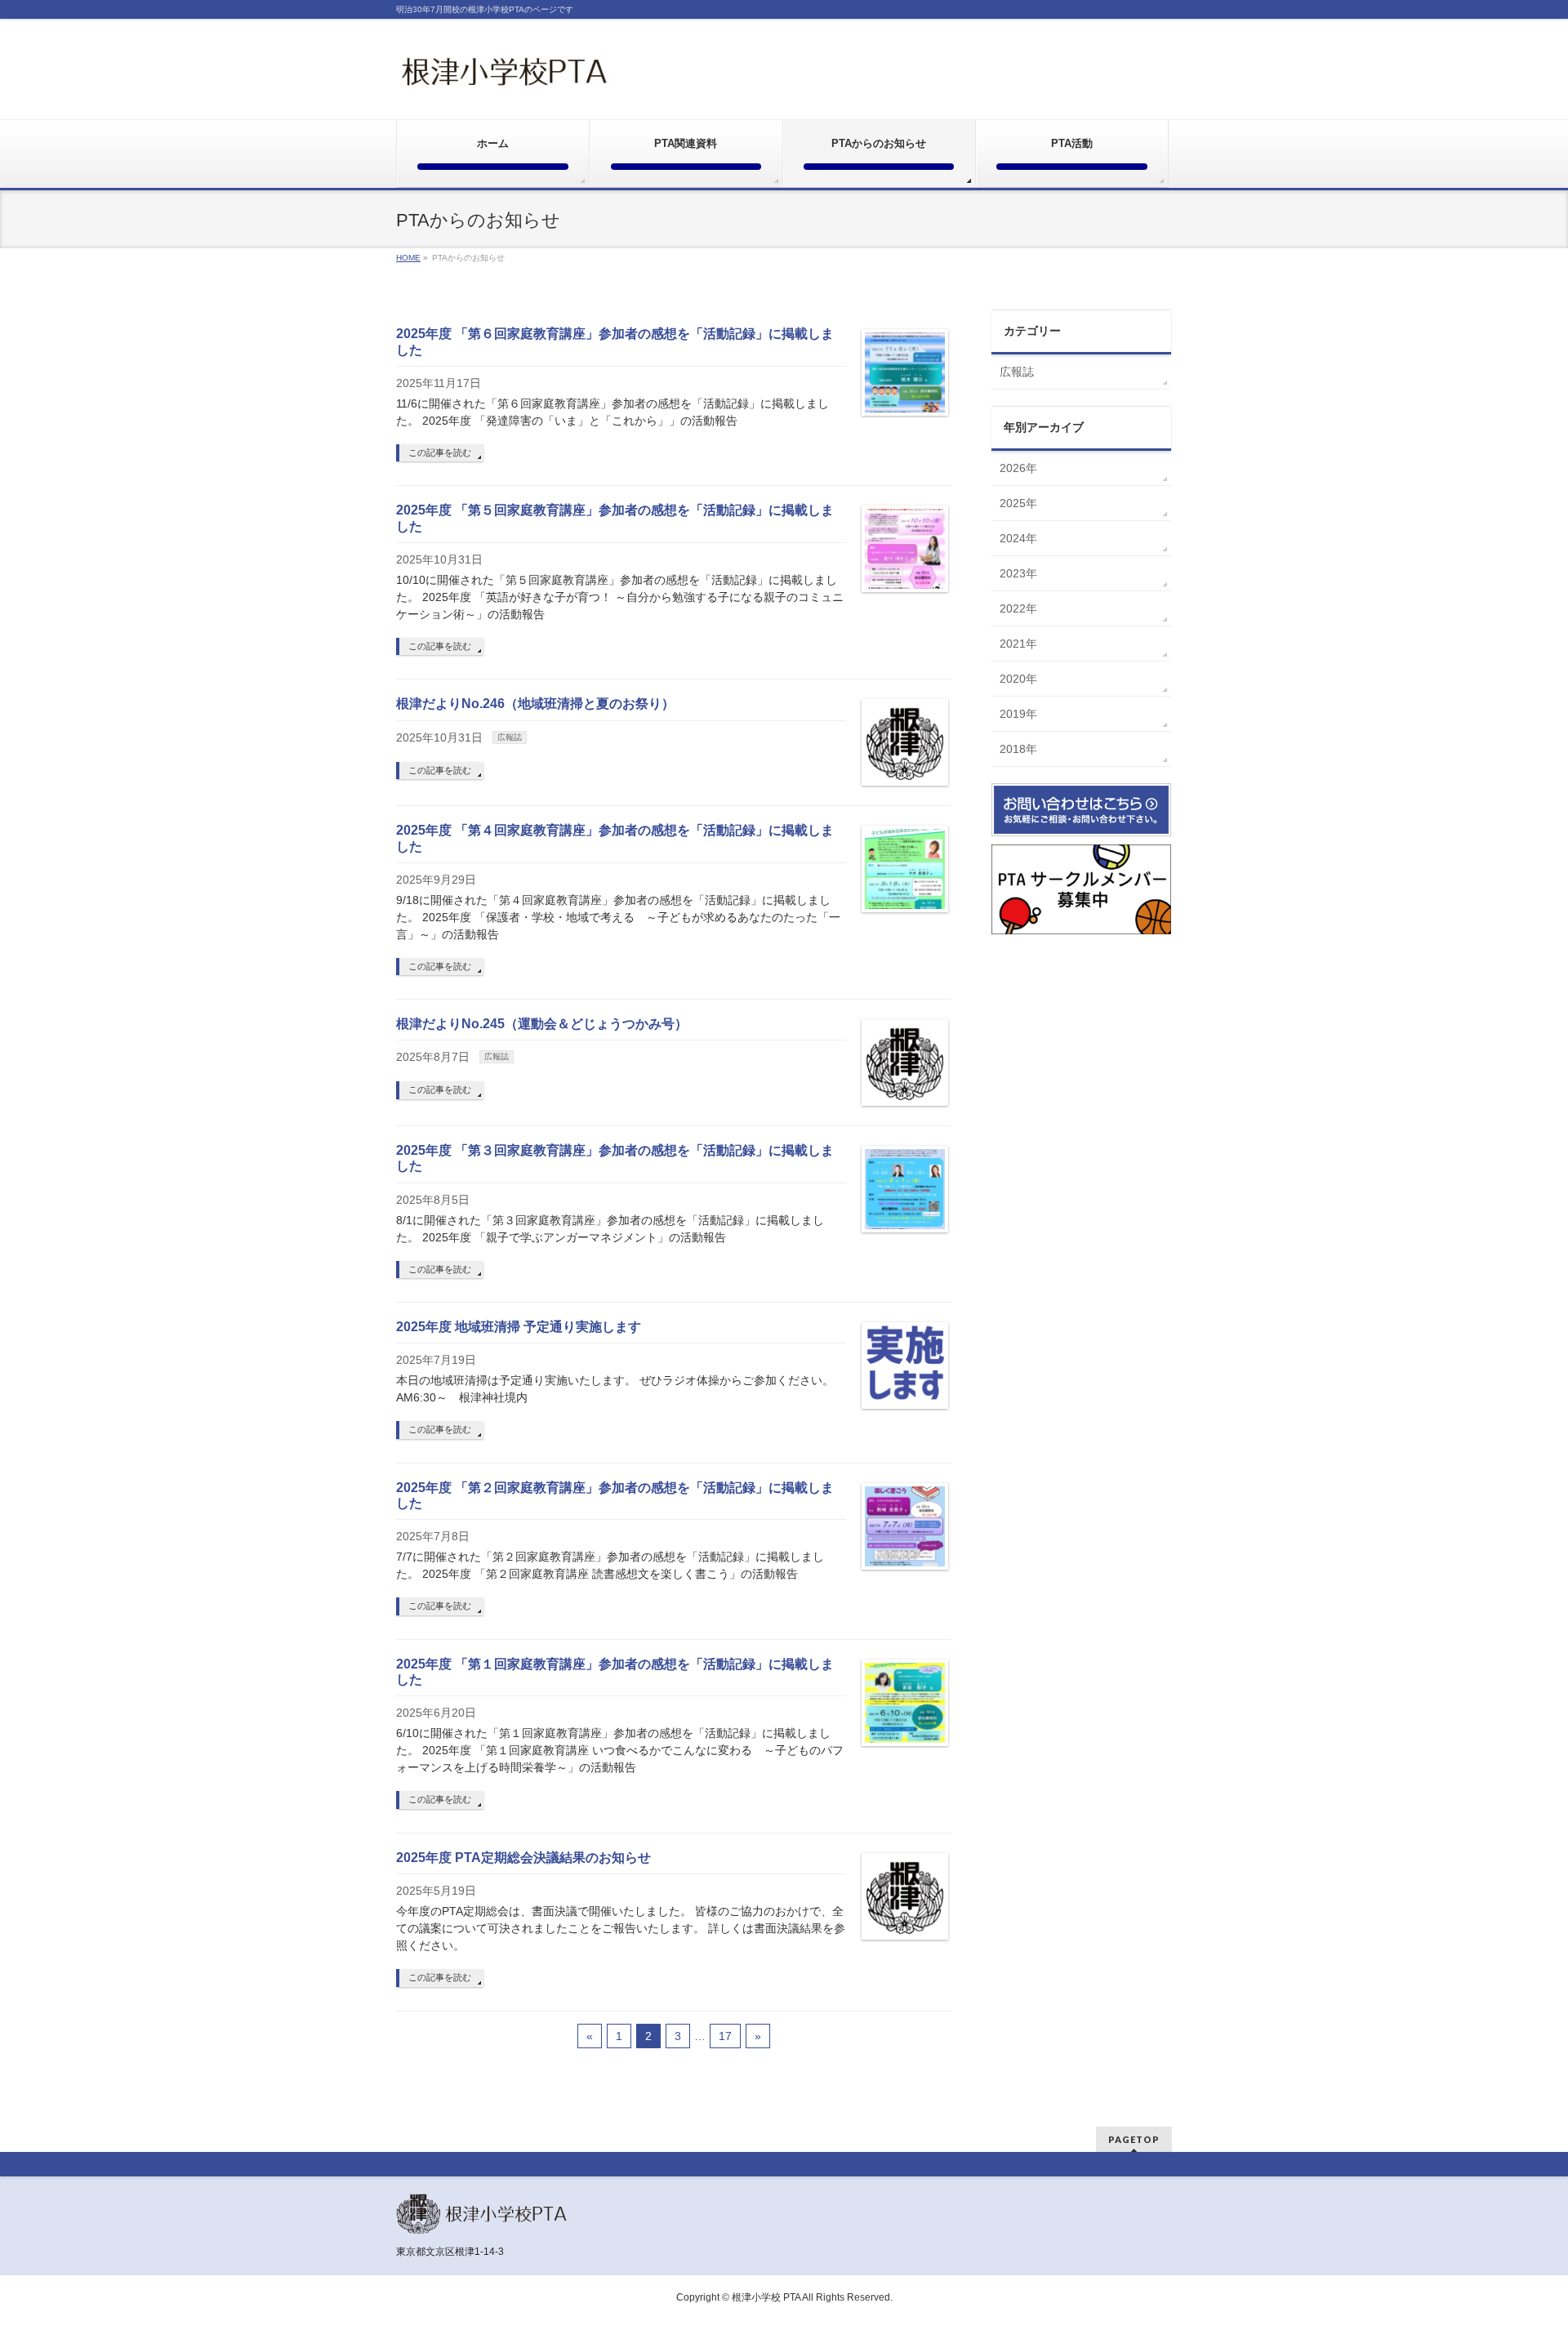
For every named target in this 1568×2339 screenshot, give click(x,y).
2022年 (1018, 608)
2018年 (1018, 749)
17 (725, 2036)
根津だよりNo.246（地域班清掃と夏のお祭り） (535, 704)
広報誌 (510, 737)
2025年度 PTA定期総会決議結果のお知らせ (523, 1858)
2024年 (1018, 538)
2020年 (1018, 679)
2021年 (1018, 644)
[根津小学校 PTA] (505, 76)
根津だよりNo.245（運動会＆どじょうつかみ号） (542, 1024)
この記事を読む (440, 452)
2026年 (1018, 468)
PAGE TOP (1520, 2254)
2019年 (1018, 714)
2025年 (1018, 503)
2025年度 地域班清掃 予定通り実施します (519, 1327)
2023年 (1018, 573)
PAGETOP (1134, 2139)
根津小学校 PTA (766, 2297)
